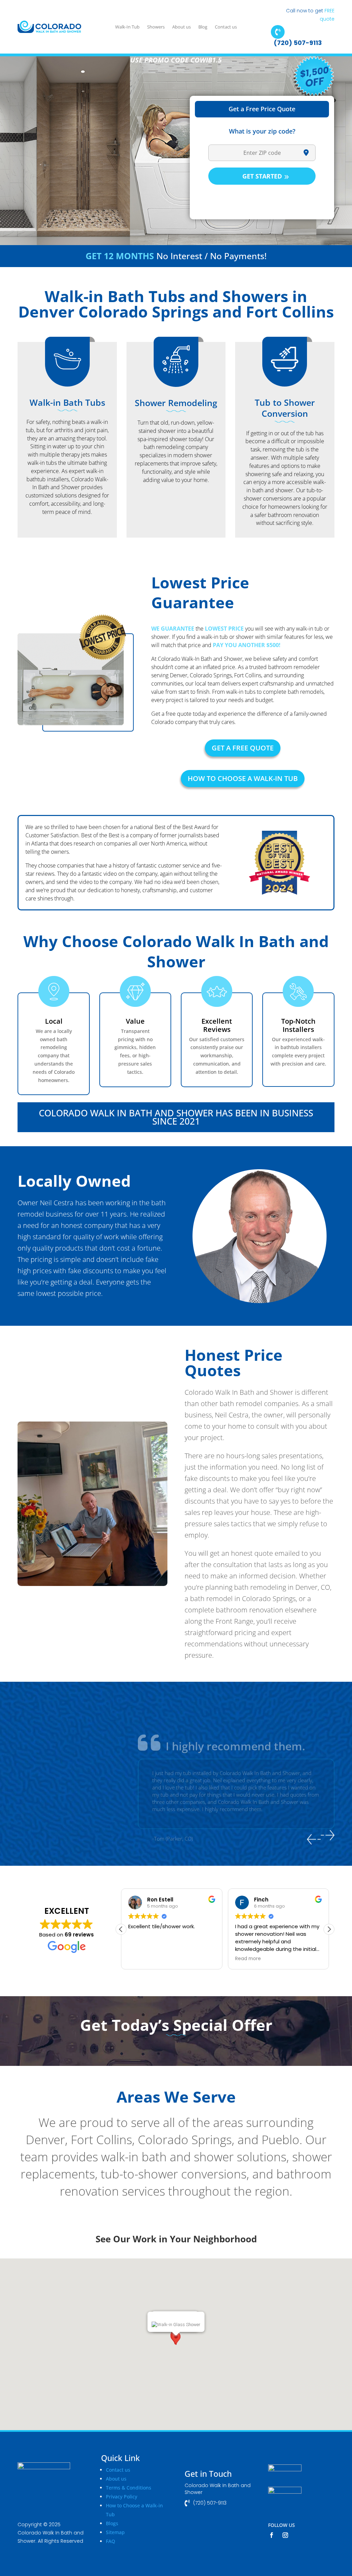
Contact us (226, 27)
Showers (156, 27)
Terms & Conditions (129, 2488)
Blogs (112, 2523)
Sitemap (115, 2532)
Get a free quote (243, 748)
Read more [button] (141, 1959)
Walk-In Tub (127, 27)
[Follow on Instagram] (285, 2535)
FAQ (111, 2541)
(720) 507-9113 (298, 43)
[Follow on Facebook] (272, 2535)
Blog (203, 27)
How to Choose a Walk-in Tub (243, 778)
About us (181, 27)
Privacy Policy (122, 2497)
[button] (329, 1929)
